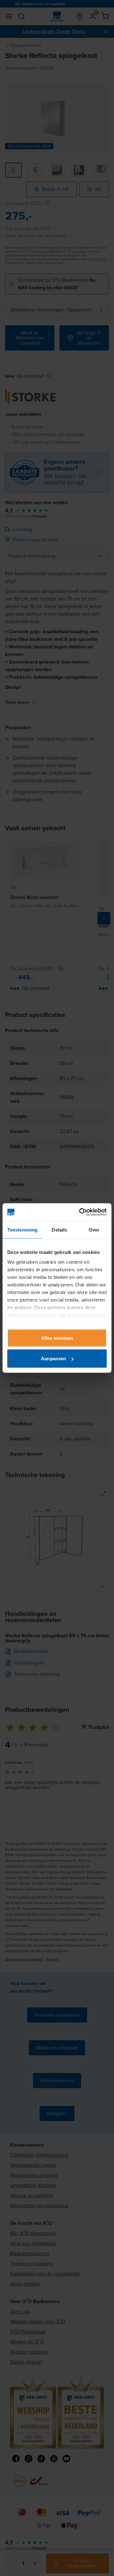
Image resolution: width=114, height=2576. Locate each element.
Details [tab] (59, 1229)
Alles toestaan (57, 1338)
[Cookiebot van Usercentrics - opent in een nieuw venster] (80, 1212)
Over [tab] (94, 1229)
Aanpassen (53, 1359)
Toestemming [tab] (22, 1229)
